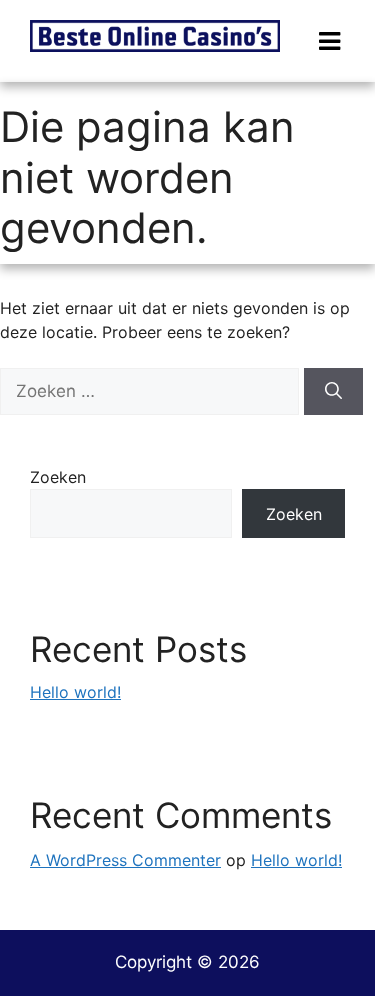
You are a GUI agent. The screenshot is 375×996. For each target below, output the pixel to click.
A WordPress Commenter (125, 860)
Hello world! (75, 692)
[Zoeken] (333, 392)
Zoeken (58, 477)
